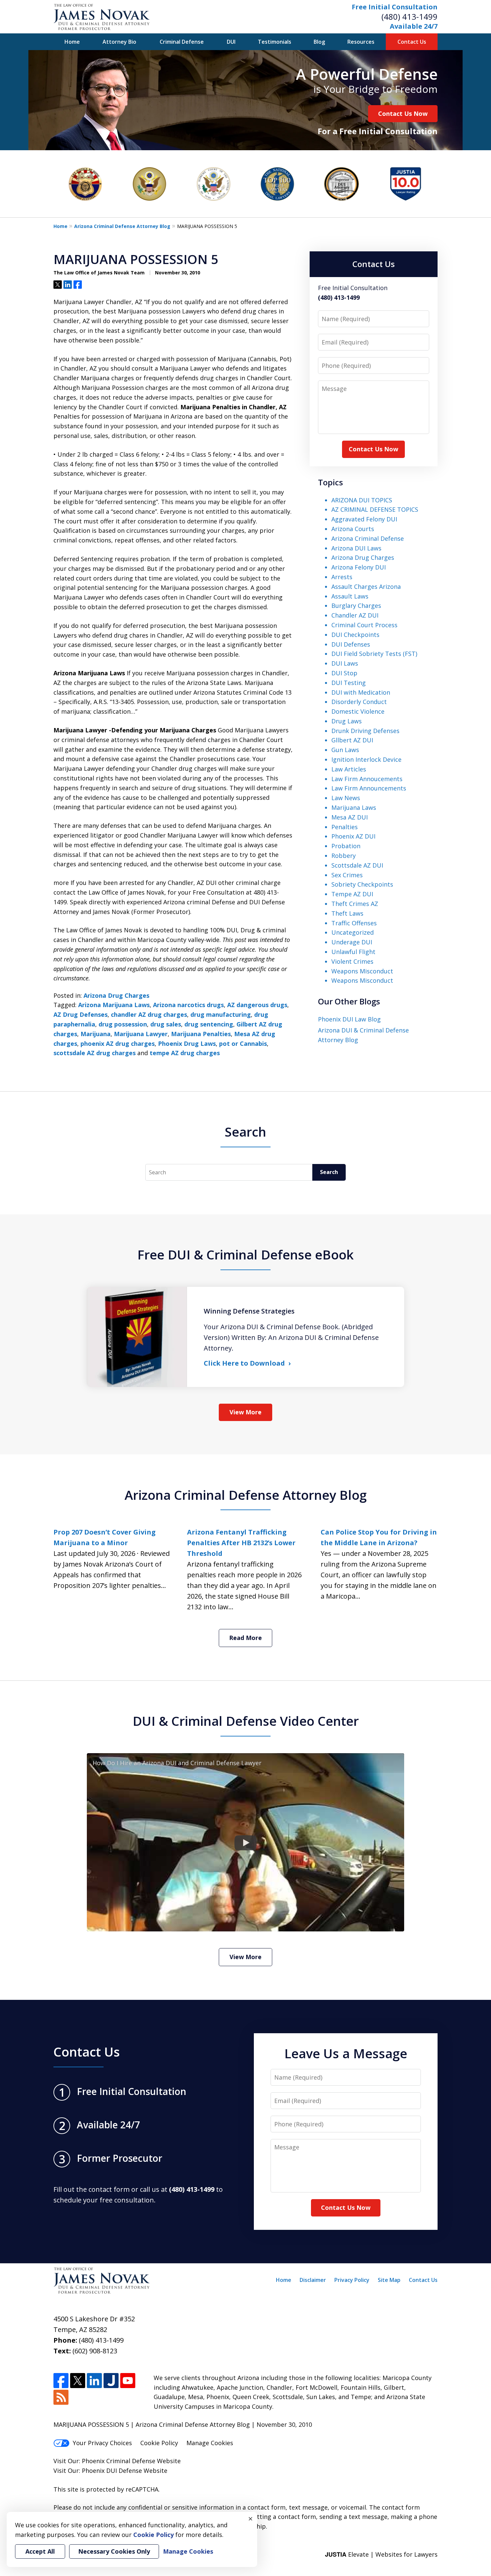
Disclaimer (313, 2280)
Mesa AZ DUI (350, 817)
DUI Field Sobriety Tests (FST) (374, 654)
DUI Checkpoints (355, 635)
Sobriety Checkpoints (362, 884)
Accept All (40, 2551)
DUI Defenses (351, 644)
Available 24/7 (414, 26)
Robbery (344, 856)
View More (246, 1412)
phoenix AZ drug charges (118, 1043)
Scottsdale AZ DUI (357, 865)
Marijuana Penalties (201, 1034)
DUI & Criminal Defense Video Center (246, 1721)
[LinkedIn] (94, 2381)
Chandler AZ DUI (355, 615)
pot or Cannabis (243, 1043)
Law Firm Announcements (369, 788)
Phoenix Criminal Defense (119, 2461)
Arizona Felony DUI (359, 567)
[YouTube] (128, 2381)
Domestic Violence (358, 711)
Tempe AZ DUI (352, 894)
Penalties (345, 827)
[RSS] (61, 2397)
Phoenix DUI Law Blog (349, 1019)
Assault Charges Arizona (366, 587)
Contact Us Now (403, 113)
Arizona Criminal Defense (368, 538)
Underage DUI (352, 942)
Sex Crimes (347, 875)
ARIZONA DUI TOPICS (362, 500)
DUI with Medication (361, 692)
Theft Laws (347, 913)
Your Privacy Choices (102, 2443)
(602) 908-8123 (95, 2351)
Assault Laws (350, 596)
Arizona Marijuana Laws (114, 1005)
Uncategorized (353, 932)
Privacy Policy (352, 2280)
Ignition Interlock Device (366, 759)
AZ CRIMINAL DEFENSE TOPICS (375, 509)
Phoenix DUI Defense (112, 2471)
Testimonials (275, 42)
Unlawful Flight (353, 952)
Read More (246, 1638)
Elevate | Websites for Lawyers (381, 2554)
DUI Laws (345, 663)
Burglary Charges (356, 606)
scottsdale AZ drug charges (95, 1053)
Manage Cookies (210, 2443)
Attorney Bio (119, 42)
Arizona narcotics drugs (188, 1005)
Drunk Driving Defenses (365, 731)
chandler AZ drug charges (149, 1014)
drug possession (123, 1024)
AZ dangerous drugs (257, 1005)
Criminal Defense (182, 42)
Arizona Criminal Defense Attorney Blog (122, 226)
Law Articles (349, 769)
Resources (361, 42)
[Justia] (111, 2381)
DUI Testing (349, 683)
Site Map (389, 2280)
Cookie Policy (159, 2443)
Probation (346, 846)
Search (329, 1172)
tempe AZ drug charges (185, 1053)
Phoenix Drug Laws (187, 1043)
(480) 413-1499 (410, 17)
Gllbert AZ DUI (352, 740)
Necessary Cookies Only (114, 2551)
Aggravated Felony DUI (364, 519)
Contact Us (412, 42)
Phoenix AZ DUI (353, 836)
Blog (319, 42)
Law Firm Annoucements (367, 779)
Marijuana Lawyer (141, 1034)
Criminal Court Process (364, 625)
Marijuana (96, 1034)
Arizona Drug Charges (116, 995)
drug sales (166, 1024)
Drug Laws (347, 721)
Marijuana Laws (354, 807)
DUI (231, 42)
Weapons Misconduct (362, 971)
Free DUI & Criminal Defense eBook (246, 1254)
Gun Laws (345, 750)
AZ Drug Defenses (80, 1014)
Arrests (342, 577)
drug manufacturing (221, 1014)
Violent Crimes (352, 961)
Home (72, 42)
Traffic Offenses (354, 923)
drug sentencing (209, 1024)
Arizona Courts (353, 529)
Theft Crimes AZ (355, 904)
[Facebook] (61, 2381)
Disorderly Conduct (359, 702)
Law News (346, 798)
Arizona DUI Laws (356, 548)
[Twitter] (78, 2381)
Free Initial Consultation (395, 7)
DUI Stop (344, 673)
